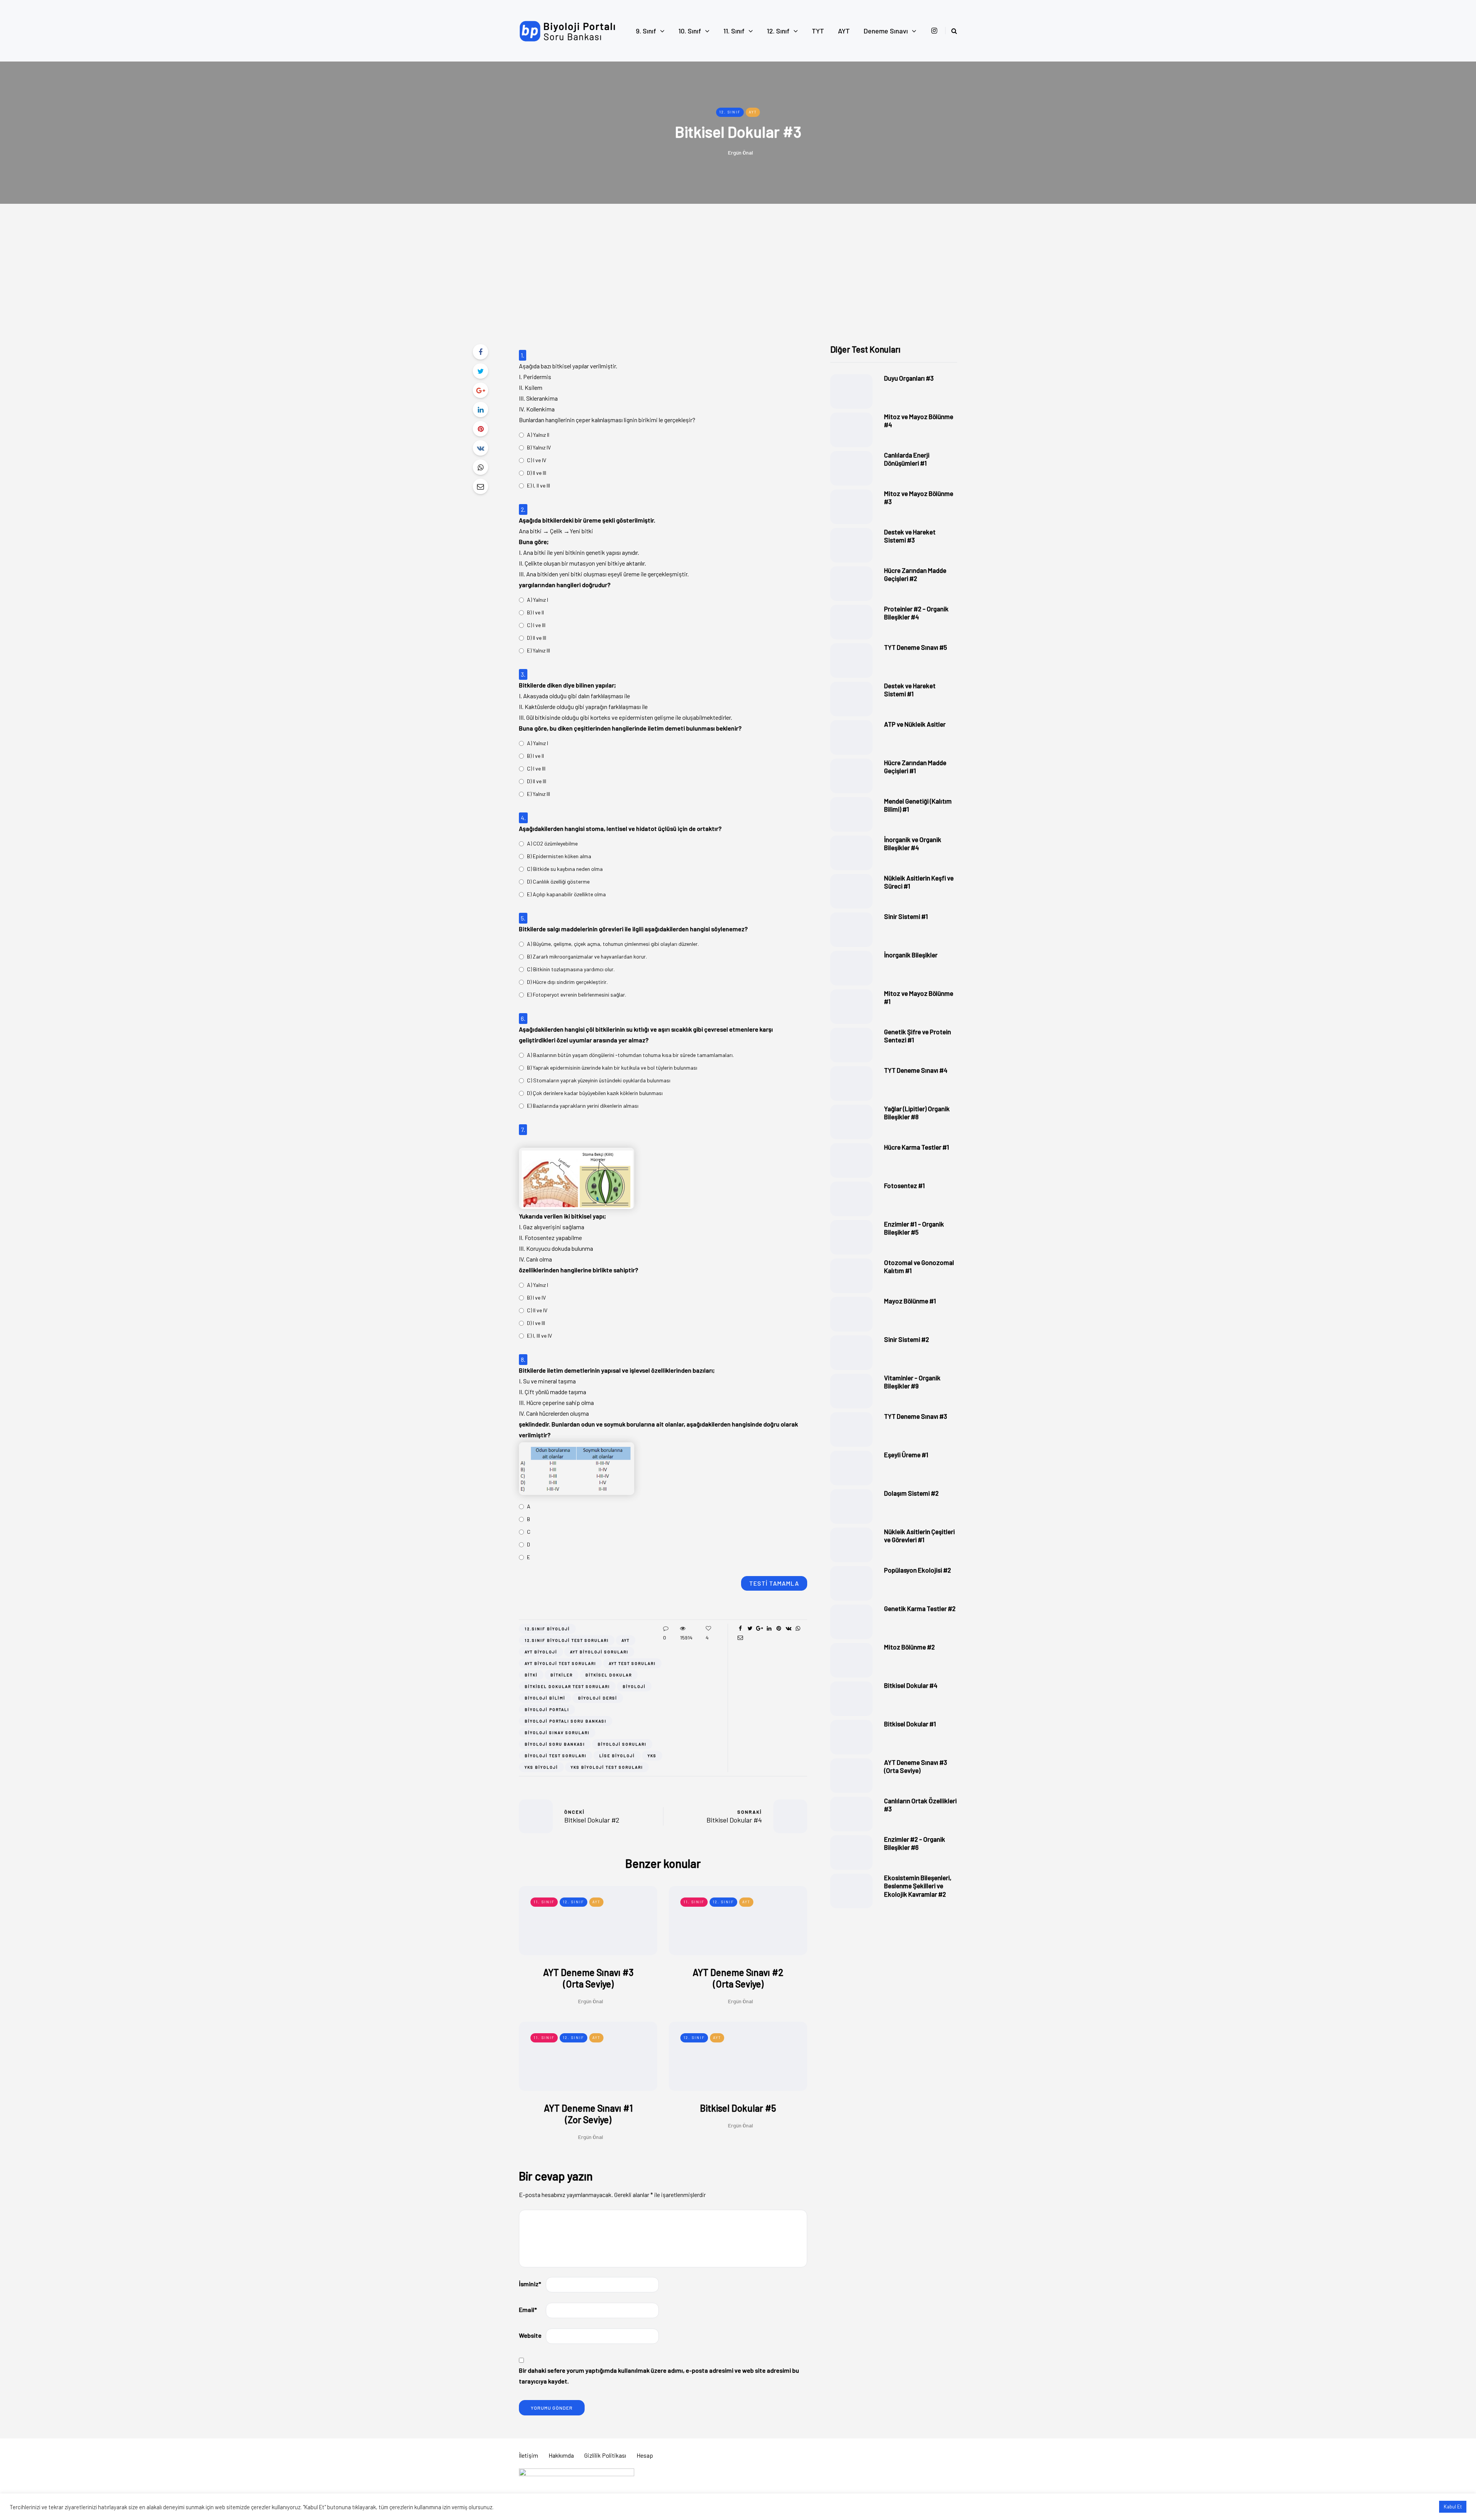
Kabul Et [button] (1453, 2507)
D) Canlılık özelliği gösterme (558, 881)
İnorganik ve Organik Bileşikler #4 (913, 843)
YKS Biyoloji (541, 1767)
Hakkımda (561, 2455)
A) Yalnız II (538, 435)
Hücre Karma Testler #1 (917, 1147)
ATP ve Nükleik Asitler (915, 724)
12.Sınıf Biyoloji (547, 1629)
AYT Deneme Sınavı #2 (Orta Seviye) (738, 1978)
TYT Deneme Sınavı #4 (916, 1070)
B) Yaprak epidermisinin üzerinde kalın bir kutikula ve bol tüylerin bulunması (612, 1068)
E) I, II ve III (539, 485)
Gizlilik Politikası (605, 2455)
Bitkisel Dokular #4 (911, 1685)
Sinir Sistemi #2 (907, 1339)
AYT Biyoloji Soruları (599, 1652)
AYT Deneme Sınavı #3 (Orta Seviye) (588, 1978)
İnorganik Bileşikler (911, 955)
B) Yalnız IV (539, 447)
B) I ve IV (536, 1297)
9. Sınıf (646, 31)
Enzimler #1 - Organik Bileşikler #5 (914, 1228)
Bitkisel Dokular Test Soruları (567, 1686)
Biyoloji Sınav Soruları (557, 1733)
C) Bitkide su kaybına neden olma (565, 869)
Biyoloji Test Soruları (556, 1756)
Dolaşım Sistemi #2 (911, 1493)
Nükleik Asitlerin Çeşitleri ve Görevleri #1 (919, 1535)
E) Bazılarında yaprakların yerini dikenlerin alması (583, 1106)
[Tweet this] (480, 371)
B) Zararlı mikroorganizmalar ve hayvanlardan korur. (587, 956)
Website (530, 2335)
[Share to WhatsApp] (480, 467)
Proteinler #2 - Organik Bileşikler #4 (916, 613)
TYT (818, 31)
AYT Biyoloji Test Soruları (560, 1663)
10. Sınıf (690, 31)
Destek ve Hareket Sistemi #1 (910, 690)
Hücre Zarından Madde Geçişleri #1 (915, 766)
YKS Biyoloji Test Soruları (607, 1767)
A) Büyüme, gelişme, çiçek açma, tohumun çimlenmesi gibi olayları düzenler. (613, 944)
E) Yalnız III (539, 650)
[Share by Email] (480, 486)
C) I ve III (536, 625)
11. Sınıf (734, 31)
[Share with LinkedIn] (480, 409)
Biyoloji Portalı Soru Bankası (566, 1721)
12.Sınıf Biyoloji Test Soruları (567, 1640)
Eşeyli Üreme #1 (906, 1455)
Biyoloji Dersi (598, 1698)
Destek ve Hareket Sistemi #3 (910, 536)
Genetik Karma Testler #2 (920, 1608)
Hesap (645, 2455)
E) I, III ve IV (539, 1336)
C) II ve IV (537, 1310)
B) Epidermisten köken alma (559, 856)
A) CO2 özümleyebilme (552, 843)
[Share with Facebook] (480, 352)
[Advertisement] (738, 286)
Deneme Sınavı (886, 31)
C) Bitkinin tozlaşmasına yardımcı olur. (571, 969)
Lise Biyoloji (617, 1756)
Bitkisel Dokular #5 (738, 2108)
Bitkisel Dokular (609, 1675)
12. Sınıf (778, 31)
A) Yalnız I (538, 600)
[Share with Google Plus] (480, 390)
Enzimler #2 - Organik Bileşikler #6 (915, 1843)
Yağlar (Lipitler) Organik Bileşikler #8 (917, 1113)
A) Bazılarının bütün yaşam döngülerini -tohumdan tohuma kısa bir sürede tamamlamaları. (630, 1055)
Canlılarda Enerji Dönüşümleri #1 (907, 459)
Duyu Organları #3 (909, 378)
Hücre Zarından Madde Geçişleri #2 (915, 574)
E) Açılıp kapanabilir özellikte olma (566, 894)
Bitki (531, 1675)
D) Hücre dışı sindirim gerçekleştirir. (567, 982)
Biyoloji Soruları (622, 1744)
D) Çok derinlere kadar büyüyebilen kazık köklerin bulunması (595, 1093)
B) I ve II (535, 612)
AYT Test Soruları (632, 1663)
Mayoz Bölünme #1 (910, 1301)
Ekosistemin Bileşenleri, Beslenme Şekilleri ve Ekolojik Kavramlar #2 (918, 1886)
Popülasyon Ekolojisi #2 (918, 1570)
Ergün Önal (740, 152)
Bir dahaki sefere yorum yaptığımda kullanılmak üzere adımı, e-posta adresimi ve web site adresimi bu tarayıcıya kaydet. (659, 2376)
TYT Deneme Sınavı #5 (916, 647)
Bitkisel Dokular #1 (910, 1724)
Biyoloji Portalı (547, 1709)
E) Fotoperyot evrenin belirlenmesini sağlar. (577, 995)
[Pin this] (480, 429)
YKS (652, 1756)
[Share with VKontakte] (480, 448)
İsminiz (530, 2284)
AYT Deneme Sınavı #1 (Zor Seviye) (588, 2114)
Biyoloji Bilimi (545, 1698)
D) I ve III (536, 1323)
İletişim (529, 2455)
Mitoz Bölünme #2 (909, 1647)
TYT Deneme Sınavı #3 (916, 1416)
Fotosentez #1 (904, 1185)
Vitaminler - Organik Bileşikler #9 (912, 1382)
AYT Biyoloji (541, 1652)
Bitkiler (562, 1675)
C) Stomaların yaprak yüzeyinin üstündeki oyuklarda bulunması (599, 1080)
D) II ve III (537, 473)
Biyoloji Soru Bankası (555, 1744)
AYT (844, 31)
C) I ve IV (537, 460)
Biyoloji (634, 1686)
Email (528, 2309)
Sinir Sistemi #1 (906, 916)
